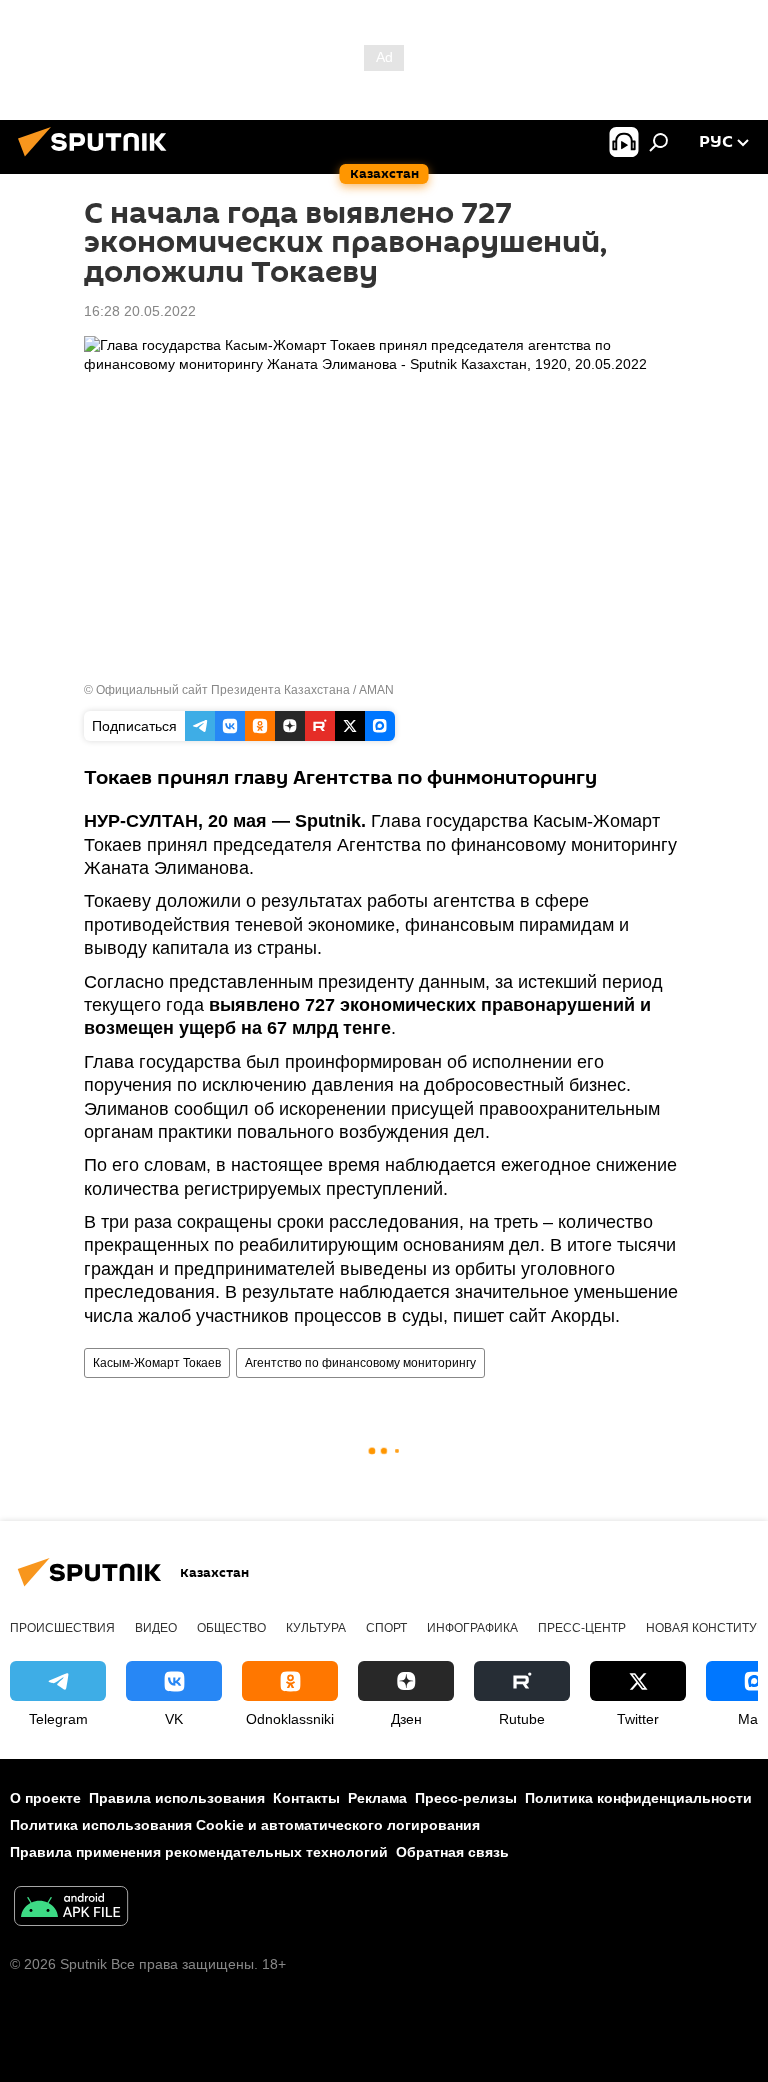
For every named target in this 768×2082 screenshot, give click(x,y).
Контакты (306, 1798)
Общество (231, 1628)
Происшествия (62, 1628)
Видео (156, 1628)
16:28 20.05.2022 (140, 311)
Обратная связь (452, 1852)
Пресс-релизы (466, 1798)
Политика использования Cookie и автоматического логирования (245, 1825)
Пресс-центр (582, 1628)
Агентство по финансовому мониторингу (360, 1363)
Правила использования (177, 1798)
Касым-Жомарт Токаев (157, 1363)
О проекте (45, 1798)
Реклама (377, 1798)
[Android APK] (71, 1908)
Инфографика (472, 1628)
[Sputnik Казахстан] (98, 159)
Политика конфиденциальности (638, 1798)
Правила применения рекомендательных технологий (199, 1852)
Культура (316, 1628)
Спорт (386, 1628)
